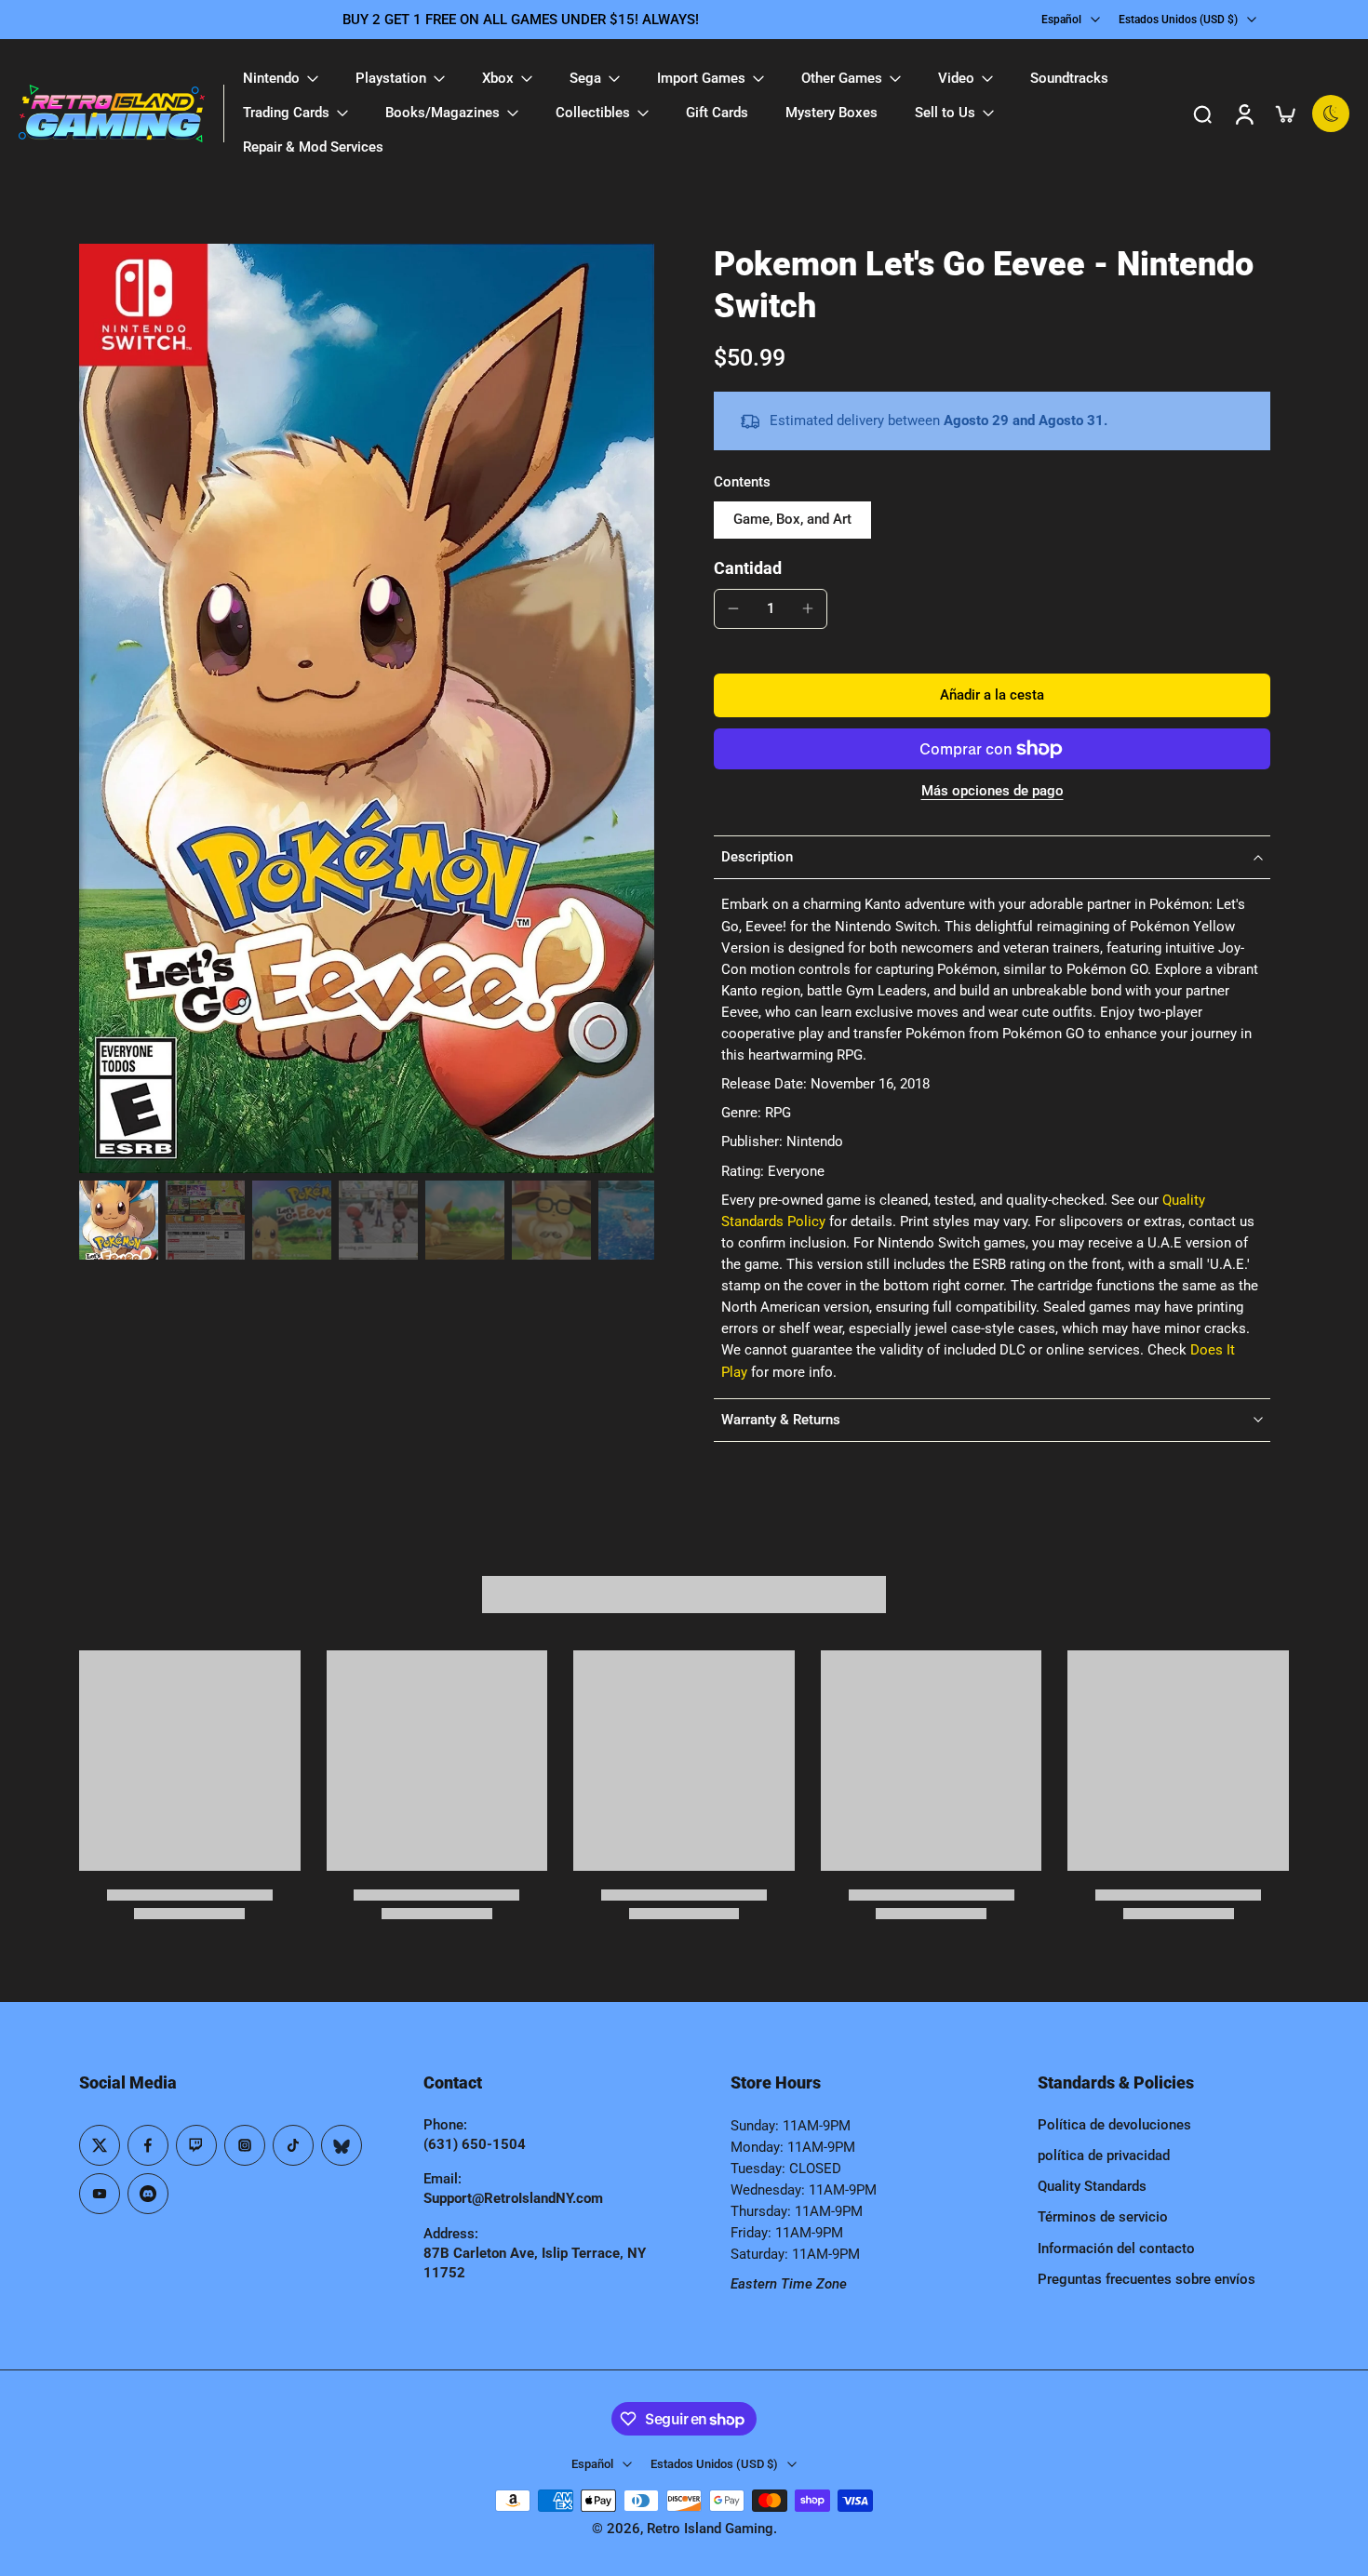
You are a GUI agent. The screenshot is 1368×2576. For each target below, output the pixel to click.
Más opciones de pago (992, 792)
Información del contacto (1116, 2249)
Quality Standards (1092, 2186)
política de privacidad (1104, 2156)
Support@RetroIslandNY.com (513, 2198)
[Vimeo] (148, 2194)
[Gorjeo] (100, 2145)
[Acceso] (1243, 113)
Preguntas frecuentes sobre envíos (1147, 2279)
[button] (992, 695)
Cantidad (748, 568)
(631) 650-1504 (475, 2144)
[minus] (733, 608)
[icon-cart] (1284, 113)
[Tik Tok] (293, 2145)
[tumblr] (342, 2145)
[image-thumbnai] (119, 1220)
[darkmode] (1331, 113)
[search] (1202, 113)
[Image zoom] (367, 708)
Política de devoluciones (1114, 2125)
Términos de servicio (1103, 2217)
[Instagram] (245, 2145)
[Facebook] (148, 2145)
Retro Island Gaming (710, 2529)
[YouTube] (100, 2194)
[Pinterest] (196, 2145)
